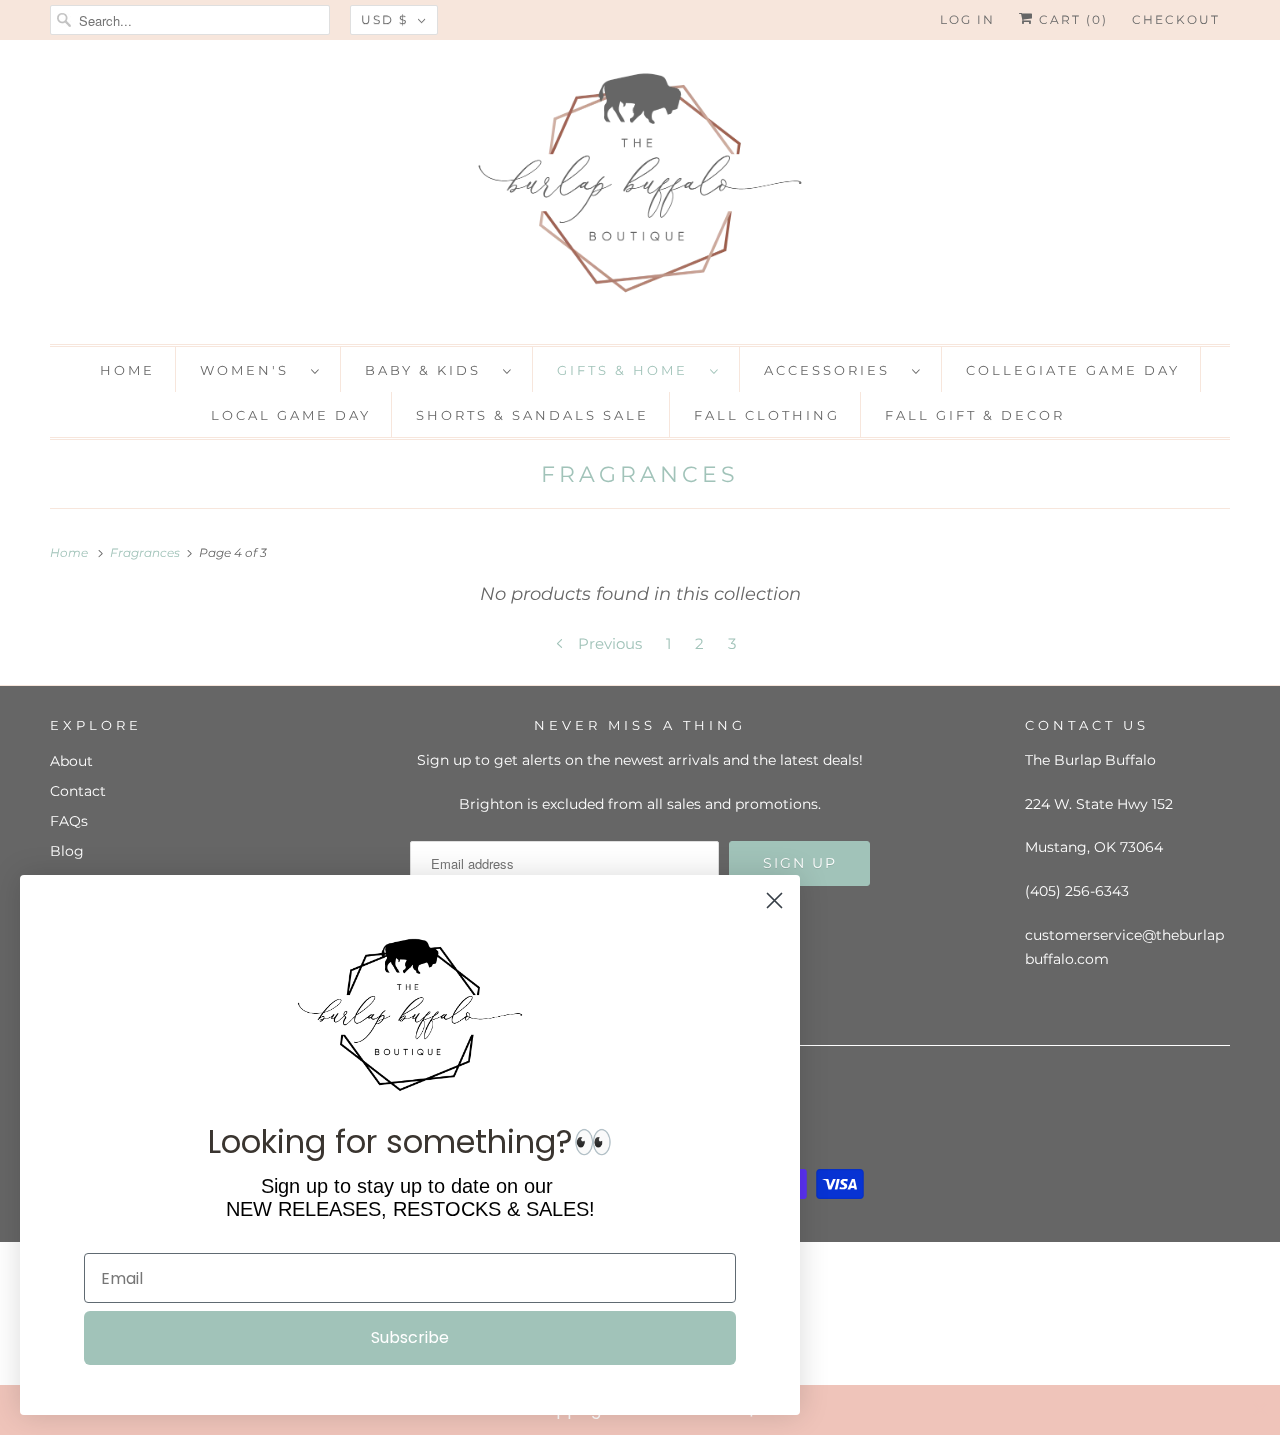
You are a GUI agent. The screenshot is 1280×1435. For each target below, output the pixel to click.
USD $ (384, 19)
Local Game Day (291, 415)
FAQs (69, 821)
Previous (608, 643)
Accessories (833, 370)
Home (127, 370)
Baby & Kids (429, 370)
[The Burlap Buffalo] (640, 189)
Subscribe (410, 1337)
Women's (250, 370)
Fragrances (640, 474)
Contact (78, 791)
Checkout (1176, 19)
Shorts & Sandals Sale (532, 415)
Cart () (1071, 19)
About (71, 761)
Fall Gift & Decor (975, 415)
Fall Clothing (767, 415)
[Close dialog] (1260, 1409)
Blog (67, 851)
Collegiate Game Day (1073, 370)
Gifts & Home (628, 370)
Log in (967, 19)
